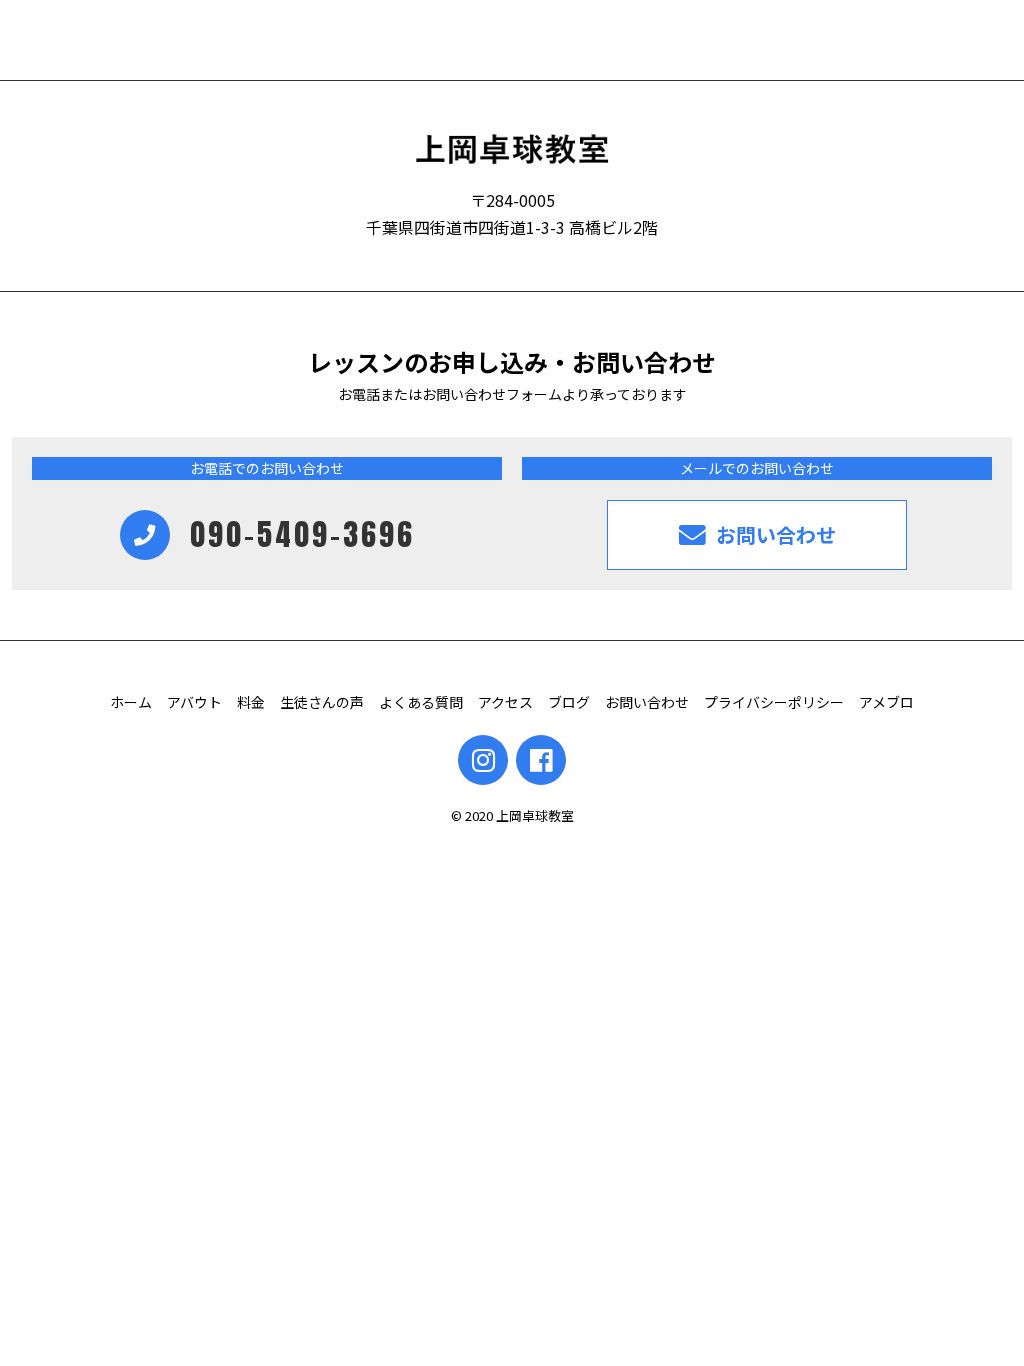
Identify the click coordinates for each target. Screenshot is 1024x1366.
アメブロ (886, 702)
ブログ (569, 702)
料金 (251, 702)
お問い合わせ (647, 702)
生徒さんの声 (322, 702)
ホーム (131, 702)
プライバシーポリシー (774, 702)
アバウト (194, 702)
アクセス (505, 702)
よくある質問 (421, 702)
